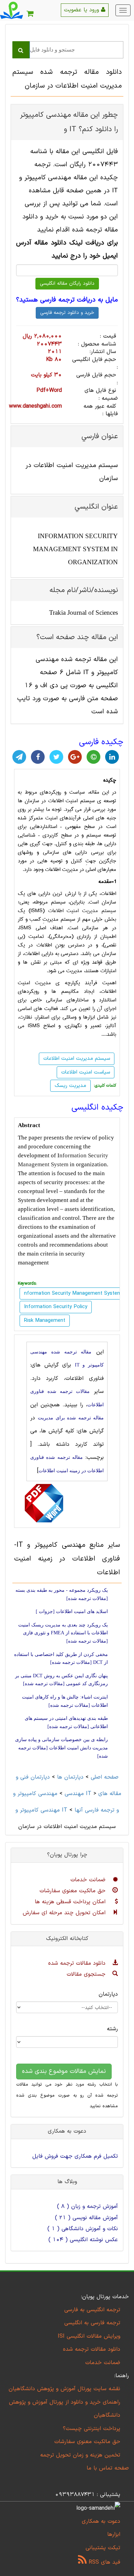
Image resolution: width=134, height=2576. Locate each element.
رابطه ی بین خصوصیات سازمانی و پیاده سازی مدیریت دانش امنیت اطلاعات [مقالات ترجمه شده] (62, 1748)
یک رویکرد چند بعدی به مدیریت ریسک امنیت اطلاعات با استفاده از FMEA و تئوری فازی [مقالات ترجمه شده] (63, 1633)
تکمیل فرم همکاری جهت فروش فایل (75, 2156)
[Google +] (75, 757)
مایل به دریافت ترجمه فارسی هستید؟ (67, 300)
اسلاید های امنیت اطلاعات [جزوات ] (72, 1612)
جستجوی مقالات (87, 1974)
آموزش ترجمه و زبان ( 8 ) (87, 2206)
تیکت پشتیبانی (103, 2548)
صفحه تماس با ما (108, 2468)
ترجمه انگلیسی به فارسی (92, 2310)
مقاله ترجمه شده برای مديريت (71, 1418)
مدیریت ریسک (70, 1086)
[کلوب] (93, 757)
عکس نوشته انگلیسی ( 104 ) (83, 2240)
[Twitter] (56, 757)
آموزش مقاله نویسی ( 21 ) (86, 2218)
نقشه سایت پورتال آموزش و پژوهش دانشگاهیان (64, 2389)
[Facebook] (38, 757)
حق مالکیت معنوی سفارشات (74, 1891)
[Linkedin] (112, 757)
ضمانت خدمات (89, 1880)
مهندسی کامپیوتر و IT (52, 1794)
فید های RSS (103, 2562)
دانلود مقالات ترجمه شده (78, 1963)
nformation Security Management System (73, 1293)
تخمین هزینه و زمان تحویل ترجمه (80, 2455)
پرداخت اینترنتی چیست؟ (92, 2429)
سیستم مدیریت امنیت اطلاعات (82, 911)
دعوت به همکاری (101, 2521)
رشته (112, 2029)
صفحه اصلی (105, 1777)
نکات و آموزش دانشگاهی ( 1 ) (83, 2229)
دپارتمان (108, 1994)
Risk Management (45, 1321)
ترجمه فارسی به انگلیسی (92, 2323)
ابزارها (114, 2534)
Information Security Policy (56, 1307)
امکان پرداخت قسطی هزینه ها (71, 1902)
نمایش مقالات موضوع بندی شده (64, 2071)
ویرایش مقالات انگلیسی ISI (89, 2336)
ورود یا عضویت (82, 10)
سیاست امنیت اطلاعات (86, 1072)
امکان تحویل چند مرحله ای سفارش (65, 1913)
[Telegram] (19, 757)
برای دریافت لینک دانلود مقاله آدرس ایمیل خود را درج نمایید (67, 249)
